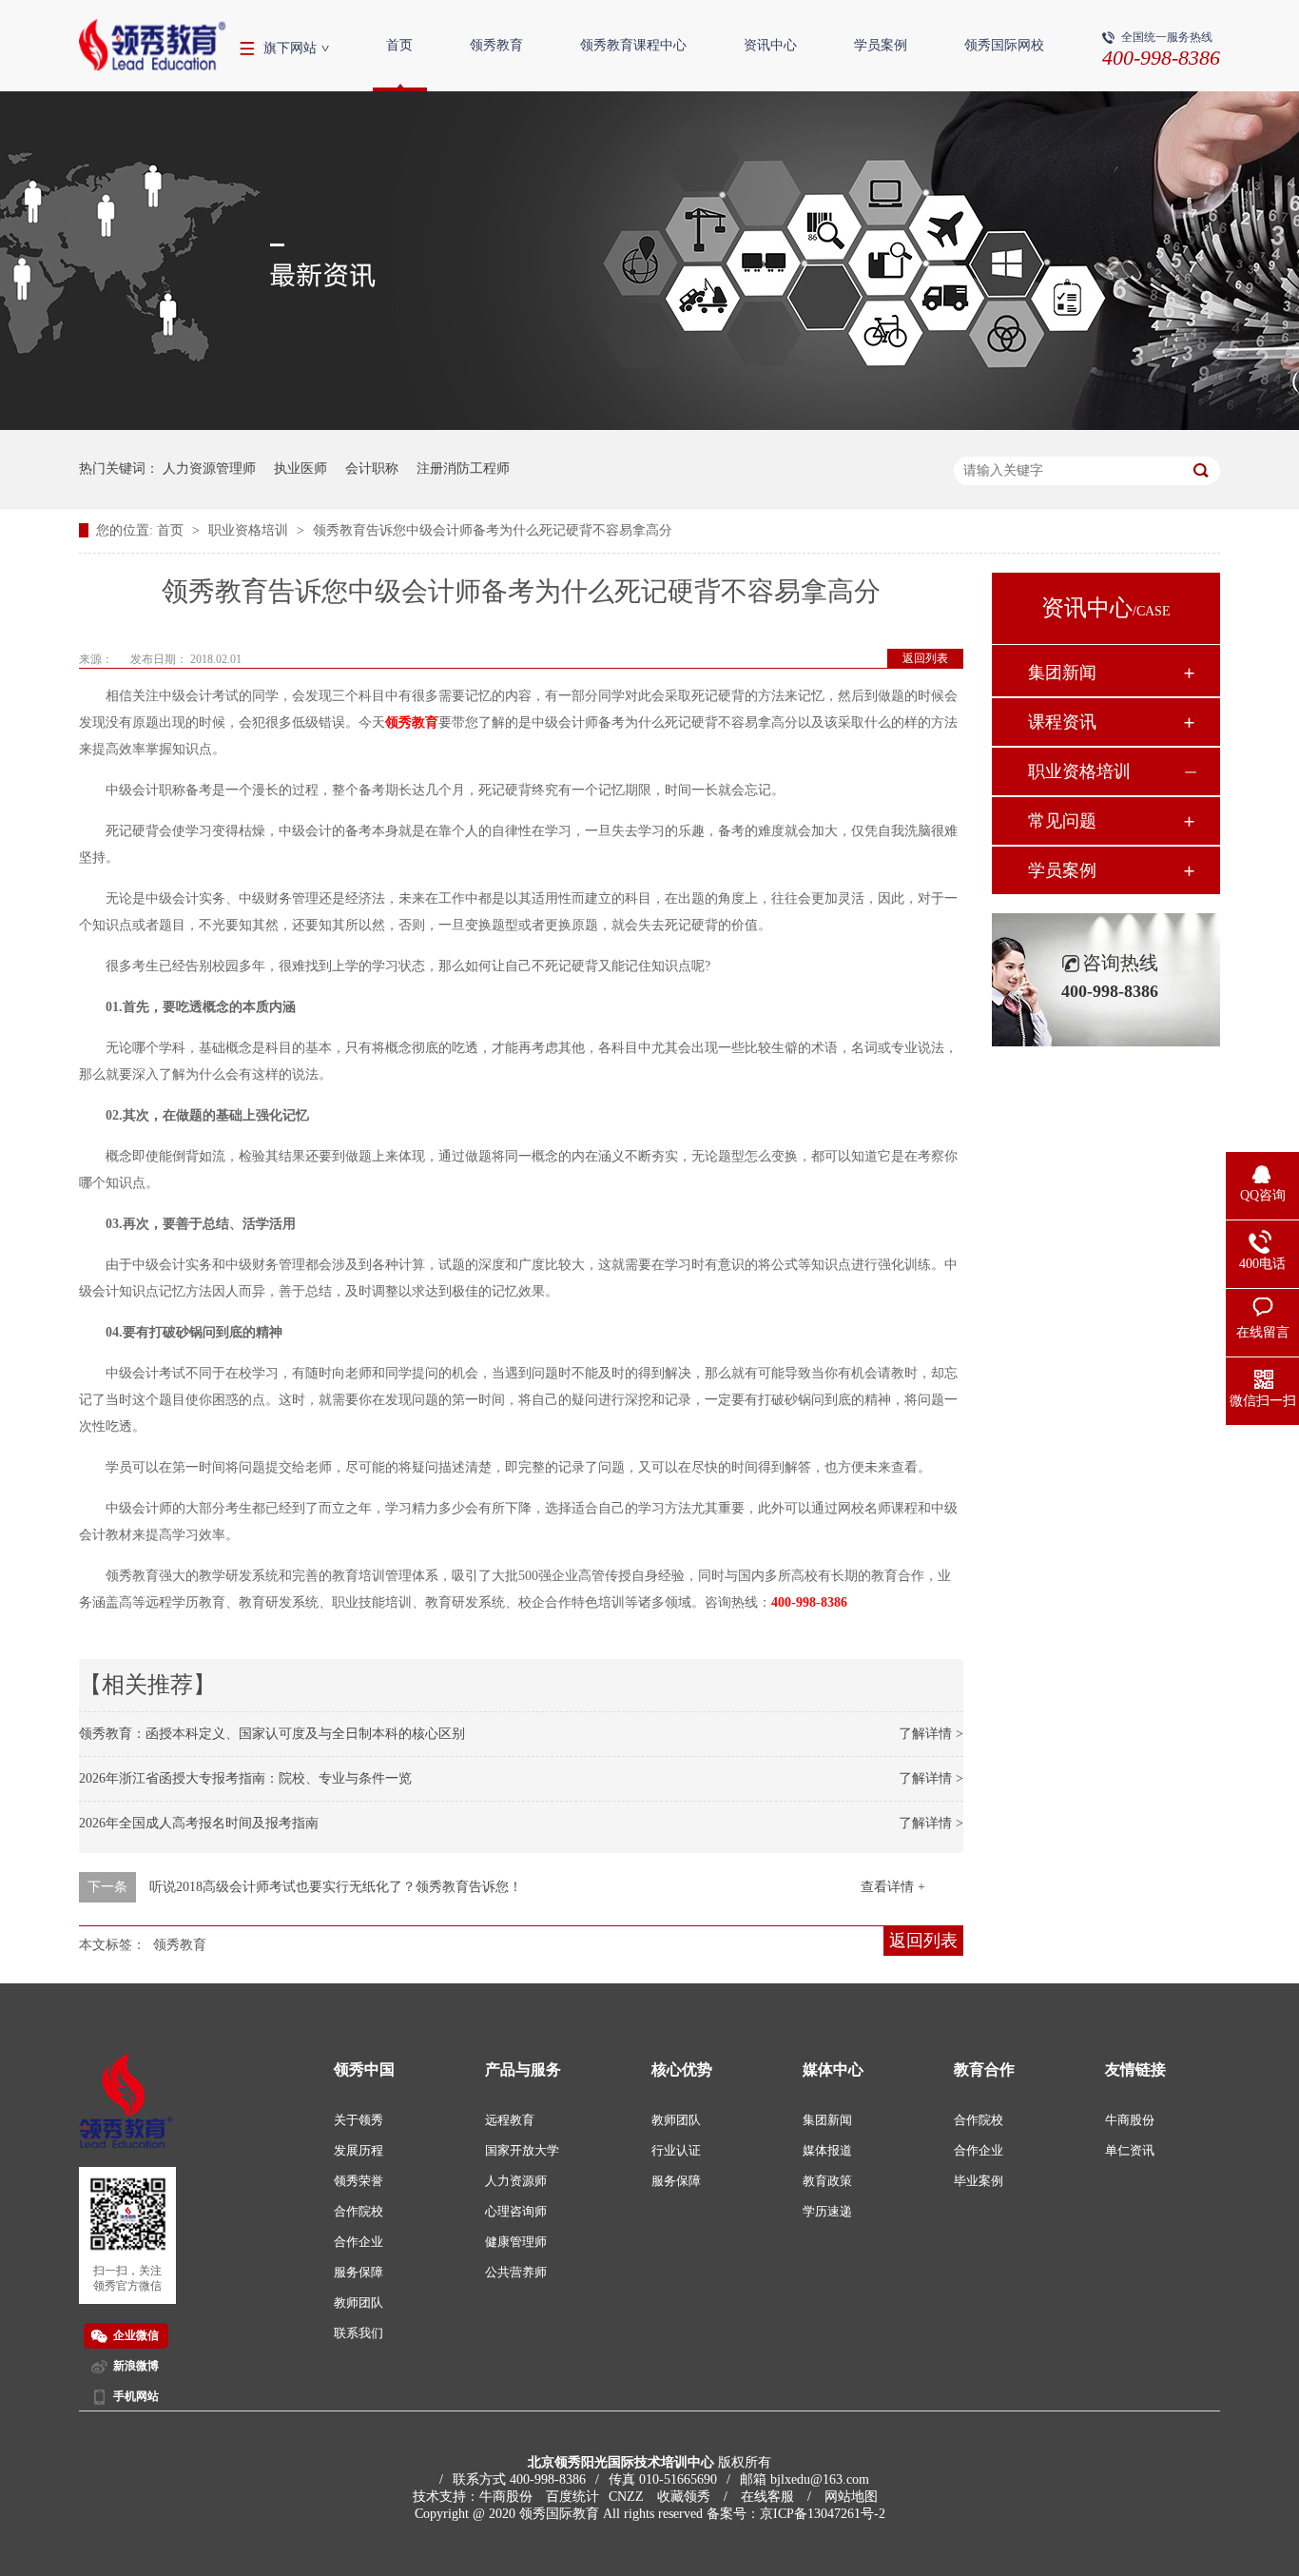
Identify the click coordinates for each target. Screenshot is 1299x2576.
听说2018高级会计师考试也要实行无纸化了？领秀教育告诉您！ (336, 1887)
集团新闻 (1062, 673)
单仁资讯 (1130, 2150)
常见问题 (1062, 821)
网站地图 (851, 2497)
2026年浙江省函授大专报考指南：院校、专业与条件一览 (245, 1778)
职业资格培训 (250, 530)
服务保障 (359, 2272)
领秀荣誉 (359, 2181)
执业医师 (301, 468)
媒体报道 (827, 2150)
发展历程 (359, 2150)
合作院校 (359, 2211)
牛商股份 (1130, 2120)
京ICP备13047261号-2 (823, 2514)
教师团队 (359, 2303)
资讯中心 (770, 45)
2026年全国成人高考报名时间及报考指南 (199, 1823)
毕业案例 (979, 2181)
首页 (399, 45)
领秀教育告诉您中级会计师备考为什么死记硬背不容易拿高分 (493, 530)
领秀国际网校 (1004, 45)
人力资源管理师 (209, 468)
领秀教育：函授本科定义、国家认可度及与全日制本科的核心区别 (272, 1734)
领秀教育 (496, 45)
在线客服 (767, 2497)
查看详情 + (893, 1887)
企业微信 (136, 2335)
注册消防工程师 (463, 468)
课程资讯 (1062, 722)
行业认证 (676, 2150)
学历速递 (827, 2211)
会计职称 (372, 468)
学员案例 (881, 45)
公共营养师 (516, 2272)
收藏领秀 (684, 2497)
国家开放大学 (522, 2150)
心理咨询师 (516, 2211)
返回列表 (925, 658)
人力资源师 (516, 2181)
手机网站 (136, 2396)
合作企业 (359, 2242)
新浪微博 (136, 2366)
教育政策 (827, 2181)
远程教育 (510, 2120)
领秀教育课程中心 (633, 45)
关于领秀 (359, 2120)
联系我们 (359, 2333)
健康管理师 (516, 2242)
